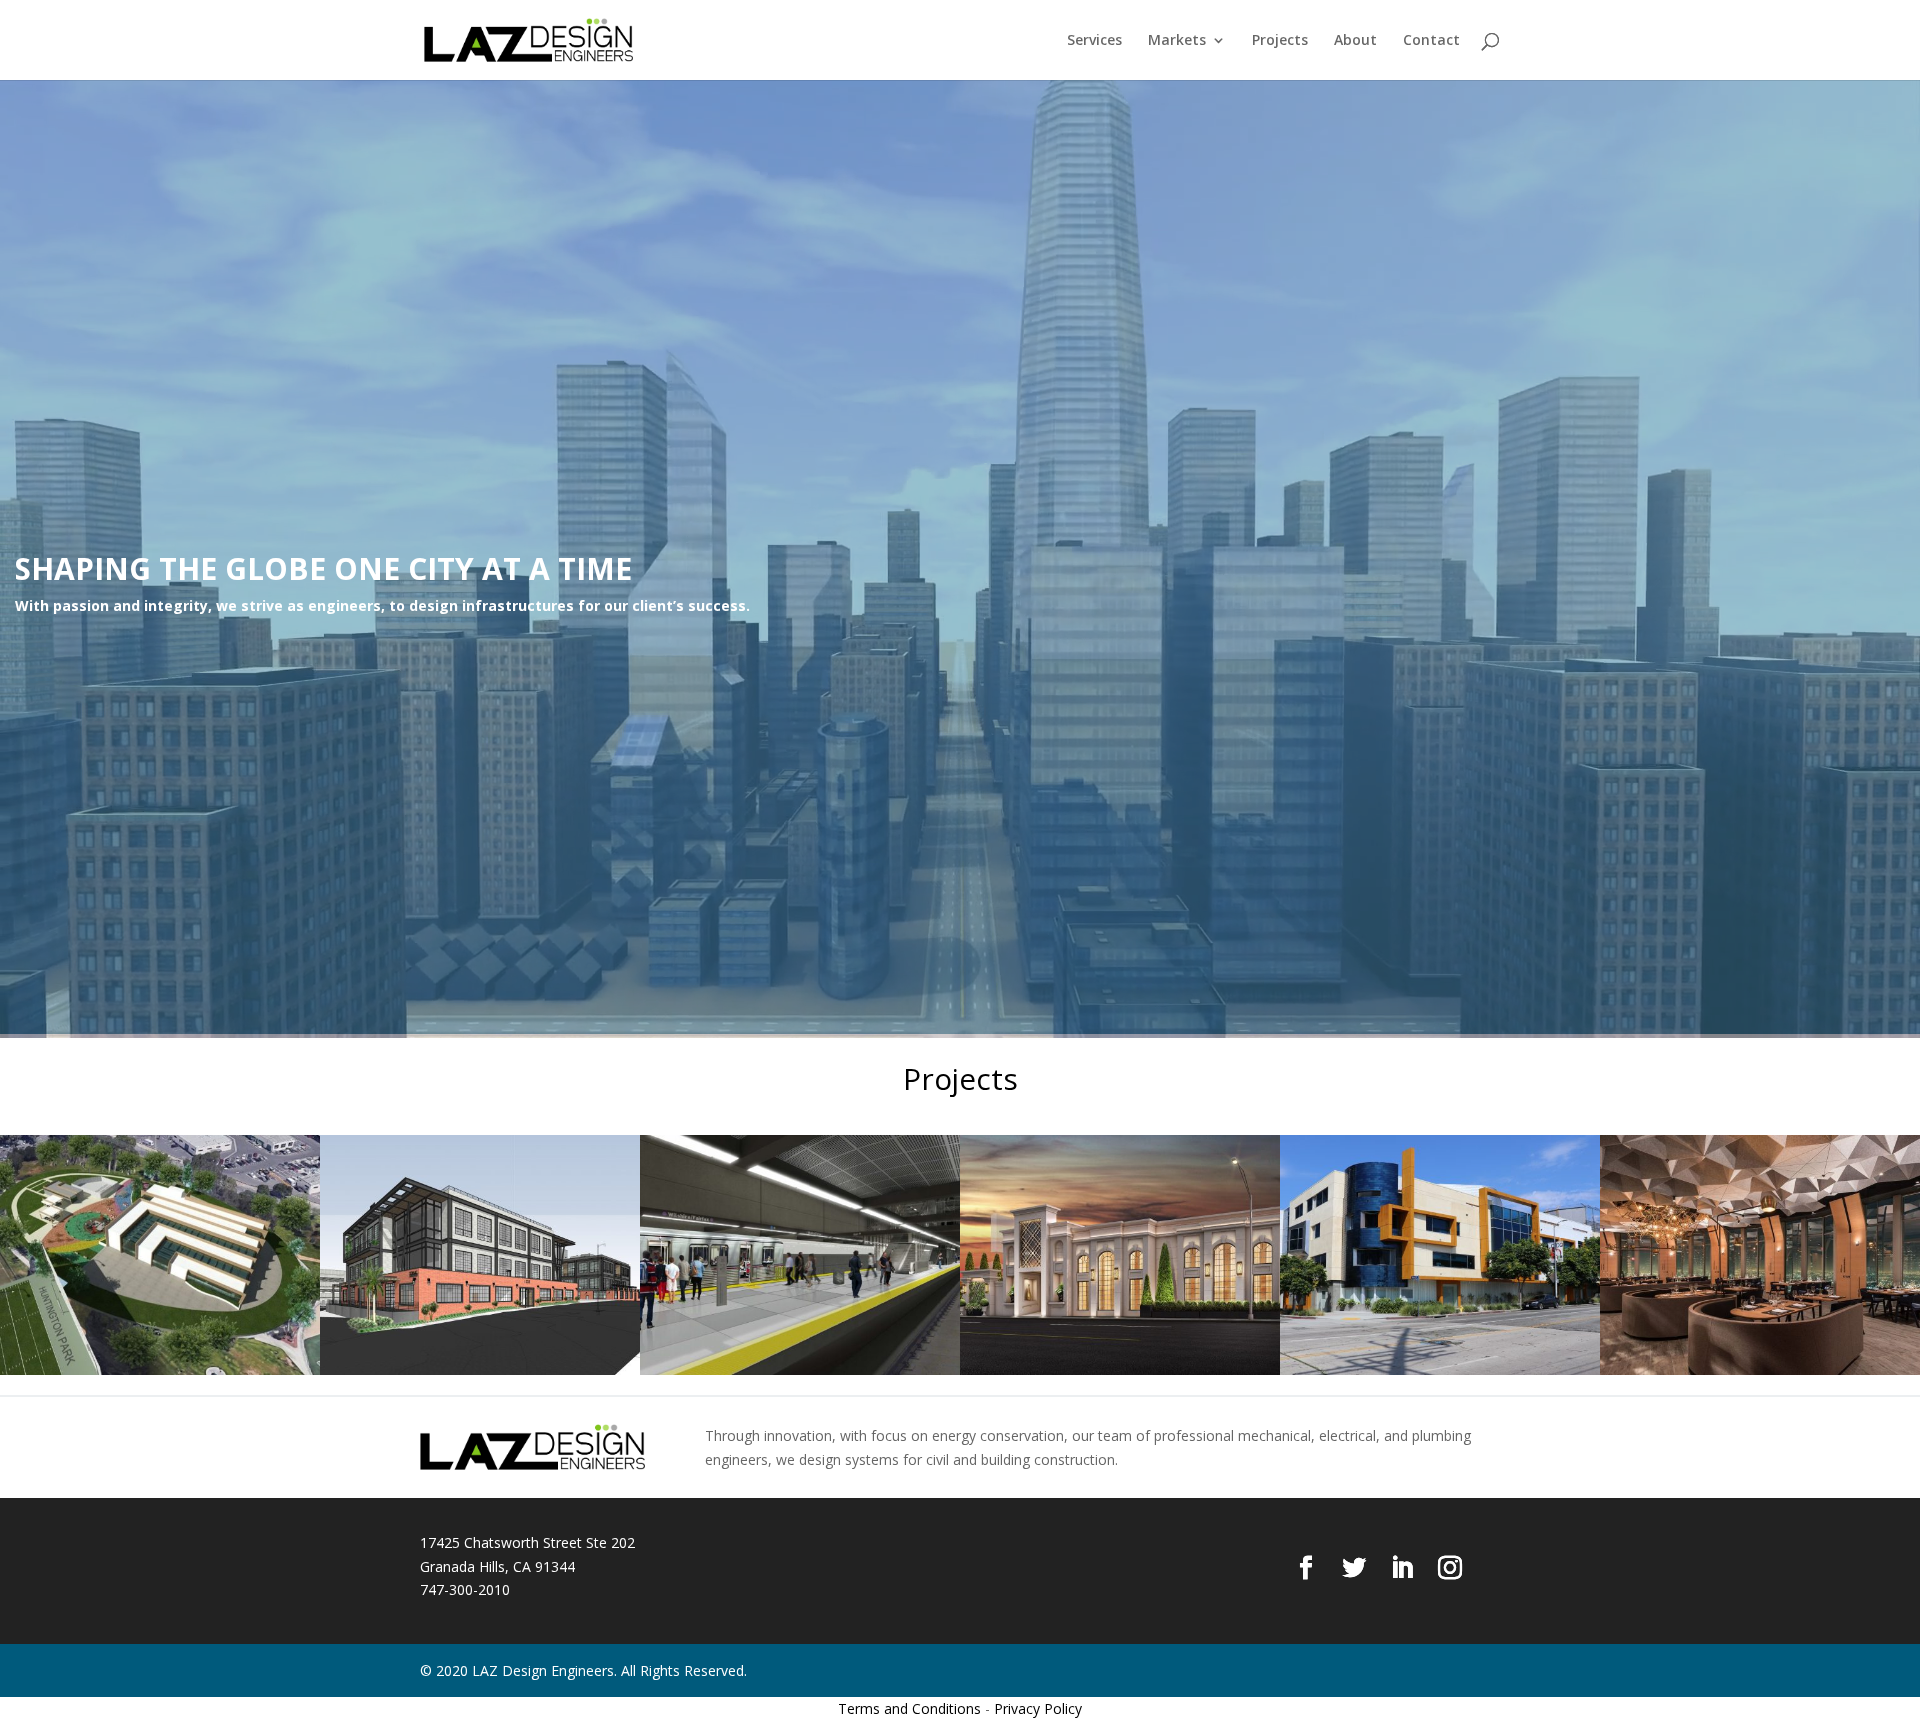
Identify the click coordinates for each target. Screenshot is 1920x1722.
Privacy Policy (1038, 1708)
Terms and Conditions (909, 1708)
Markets (1177, 41)
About (1355, 41)
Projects (1280, 41)
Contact (1431, 41)
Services (1094, 41)
